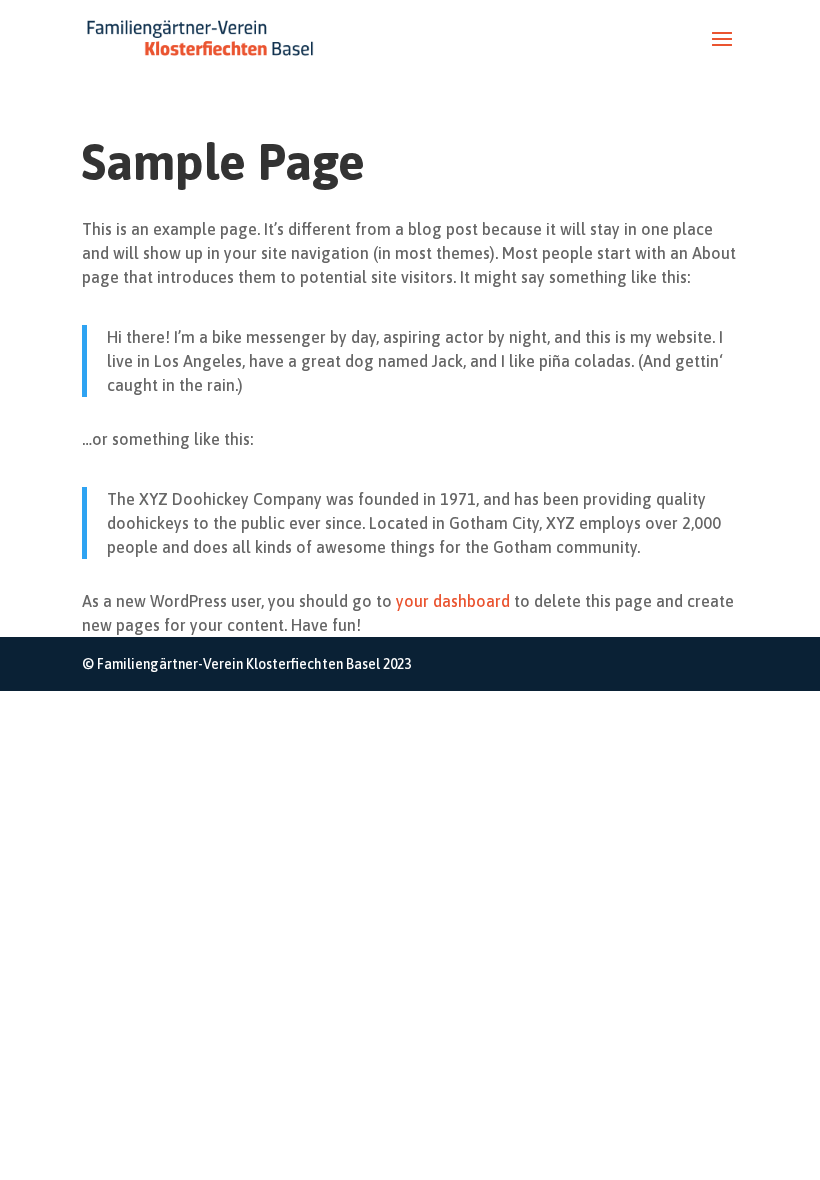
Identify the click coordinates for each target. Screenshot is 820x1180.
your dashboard (453, 601)
